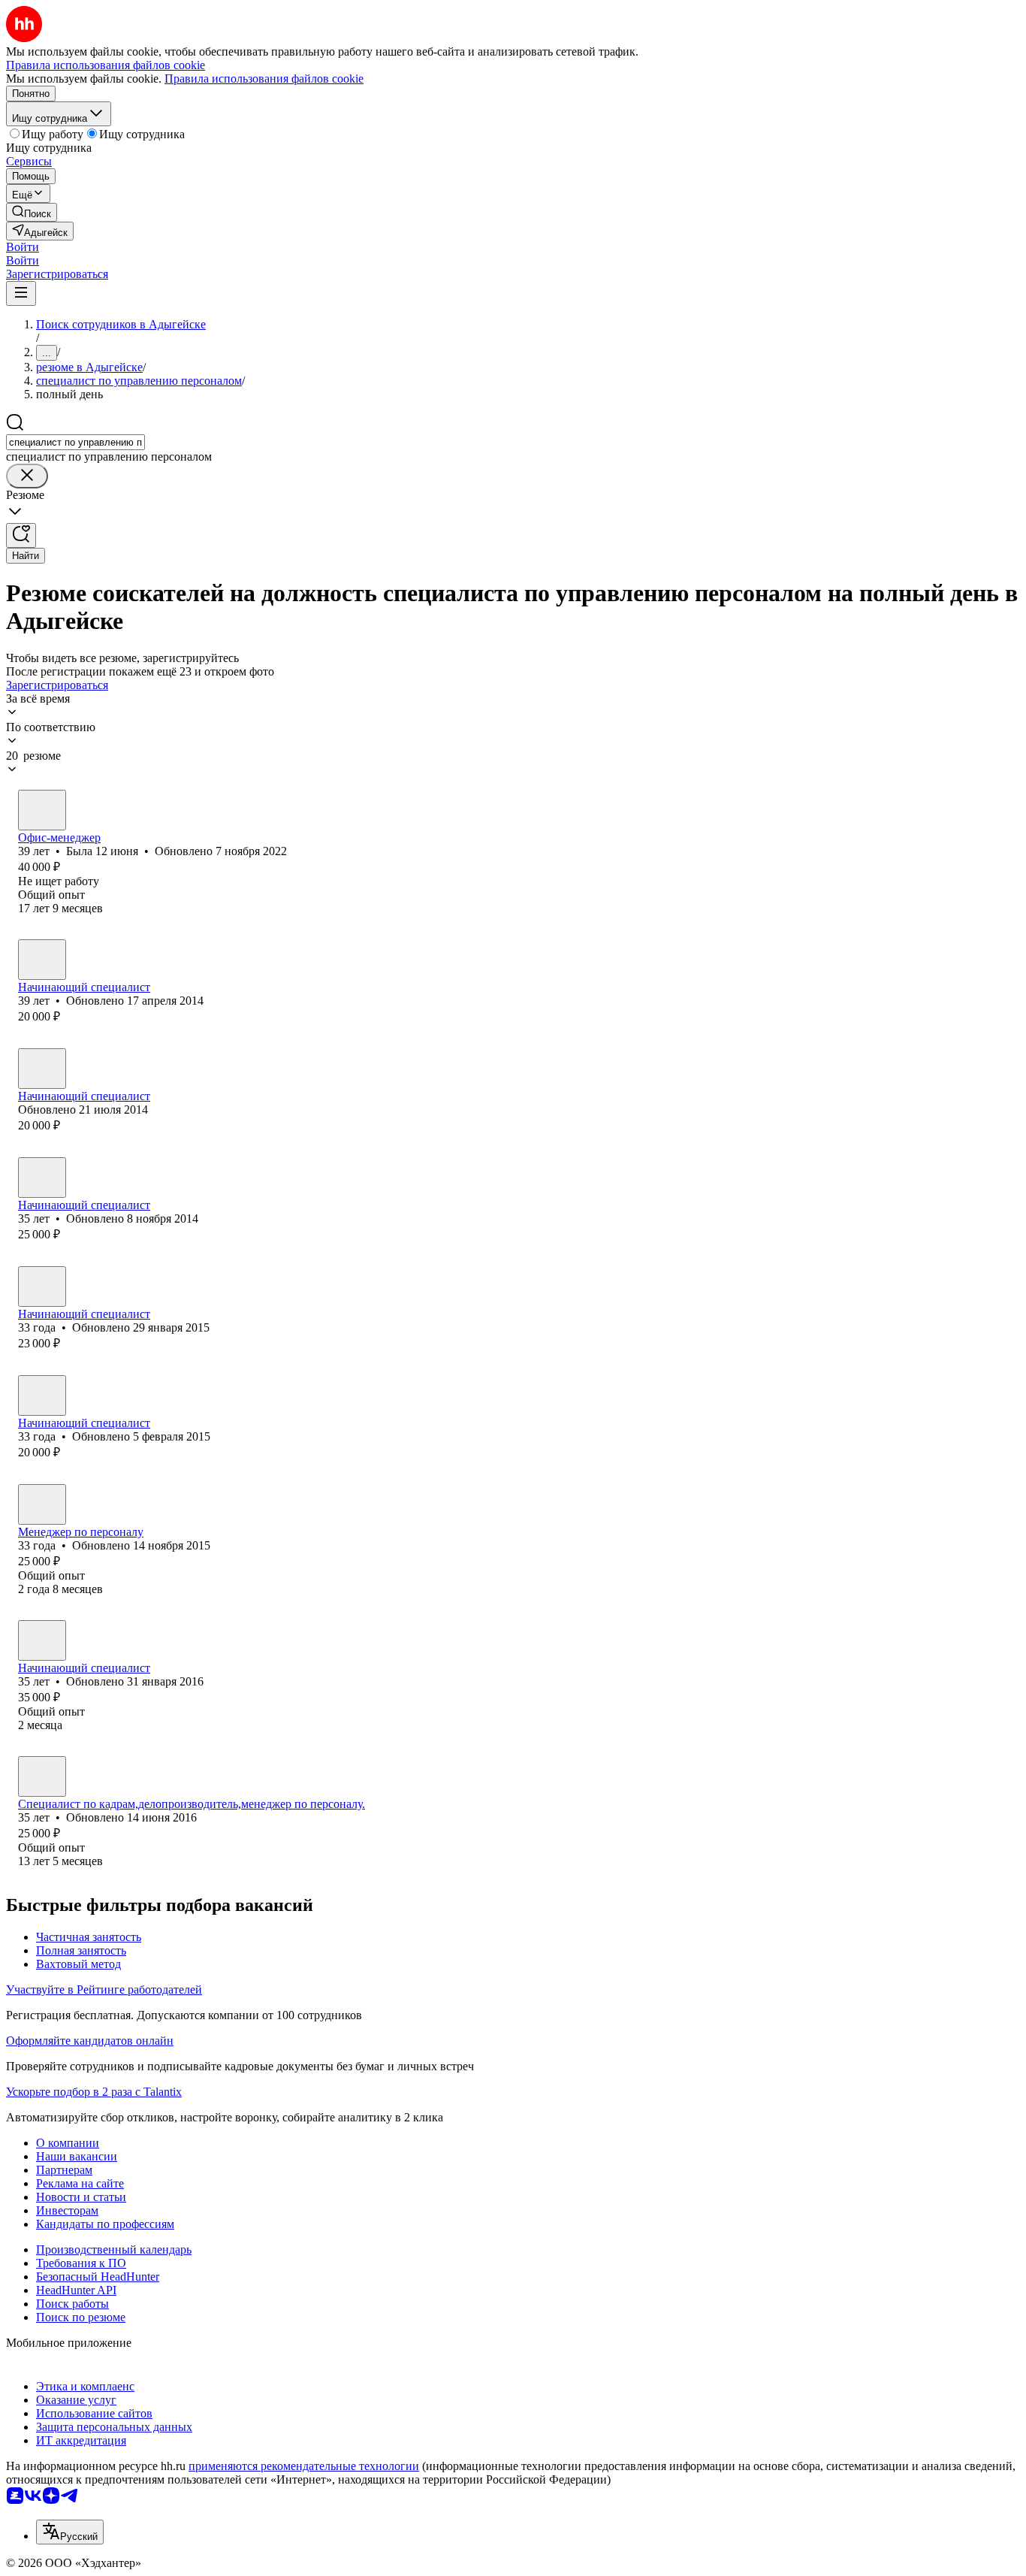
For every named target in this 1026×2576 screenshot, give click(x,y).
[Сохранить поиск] (21, 535)
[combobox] (75, 442)
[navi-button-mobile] (21, 293)
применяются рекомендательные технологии (304, 2466)
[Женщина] (42, 810)
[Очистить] (27, 476)
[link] (32, 212)
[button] (23, 247)
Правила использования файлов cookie (264, 79)
